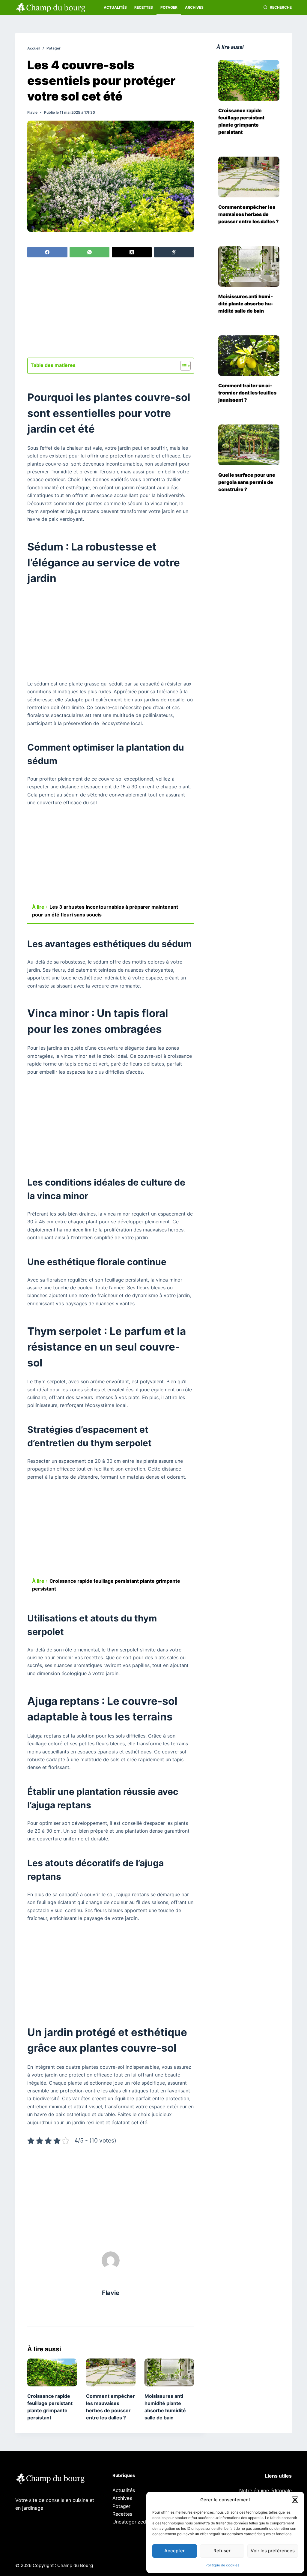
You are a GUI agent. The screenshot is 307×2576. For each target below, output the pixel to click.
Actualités (115, 7)
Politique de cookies (222, 2565)
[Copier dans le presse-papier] (174, 252)
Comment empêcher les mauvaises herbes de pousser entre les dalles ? (249, 214)
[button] (295, 2500)
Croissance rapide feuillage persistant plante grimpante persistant (241, 121)
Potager (169, 7)
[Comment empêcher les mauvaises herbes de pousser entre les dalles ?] (111, 2372)
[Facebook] (47, 252)
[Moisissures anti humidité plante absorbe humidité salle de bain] (169, 2372)
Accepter (174, 2551)
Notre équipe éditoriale (265, 2491)
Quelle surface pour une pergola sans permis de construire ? (247, 482)
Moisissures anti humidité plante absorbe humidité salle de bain (246, 304)
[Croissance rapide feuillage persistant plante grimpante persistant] (52, 2372)
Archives (194, 7)
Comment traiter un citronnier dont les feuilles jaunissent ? (247, 393)
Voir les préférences (273, 2551)
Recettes (144, 7)
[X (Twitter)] (132, 252)
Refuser (222, 2551)
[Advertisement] (111, 308)
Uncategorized (129, 2522)
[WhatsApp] (89, 252)
